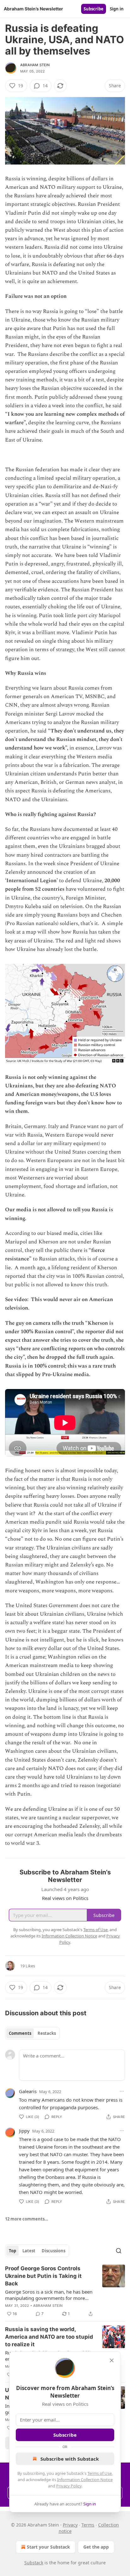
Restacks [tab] (47, 2033)
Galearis (28, 2091)
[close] (112, 2360)
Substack (34, 2563)
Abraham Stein (35, 65)
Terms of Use (100, 2473)
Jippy (24, 2131)
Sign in (117, 9)
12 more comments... (27, 2219)
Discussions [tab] (53, 2251)
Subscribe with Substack (70, 2459)
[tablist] (32, 2033)
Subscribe (94, 9)
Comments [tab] (20, 2033)
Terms (88, 2525)
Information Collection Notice (85, 2480)
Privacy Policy (69, 2486)
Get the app (96, 2547)
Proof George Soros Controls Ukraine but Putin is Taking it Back (43, 2276)
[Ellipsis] (122, 2091)
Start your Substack (48, 2547)
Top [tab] (12, 2251)
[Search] (119, 2251)
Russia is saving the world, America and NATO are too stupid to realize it (49, 2337)
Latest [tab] (29, 2251)
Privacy (70, 2525)
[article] (65, 2291)
